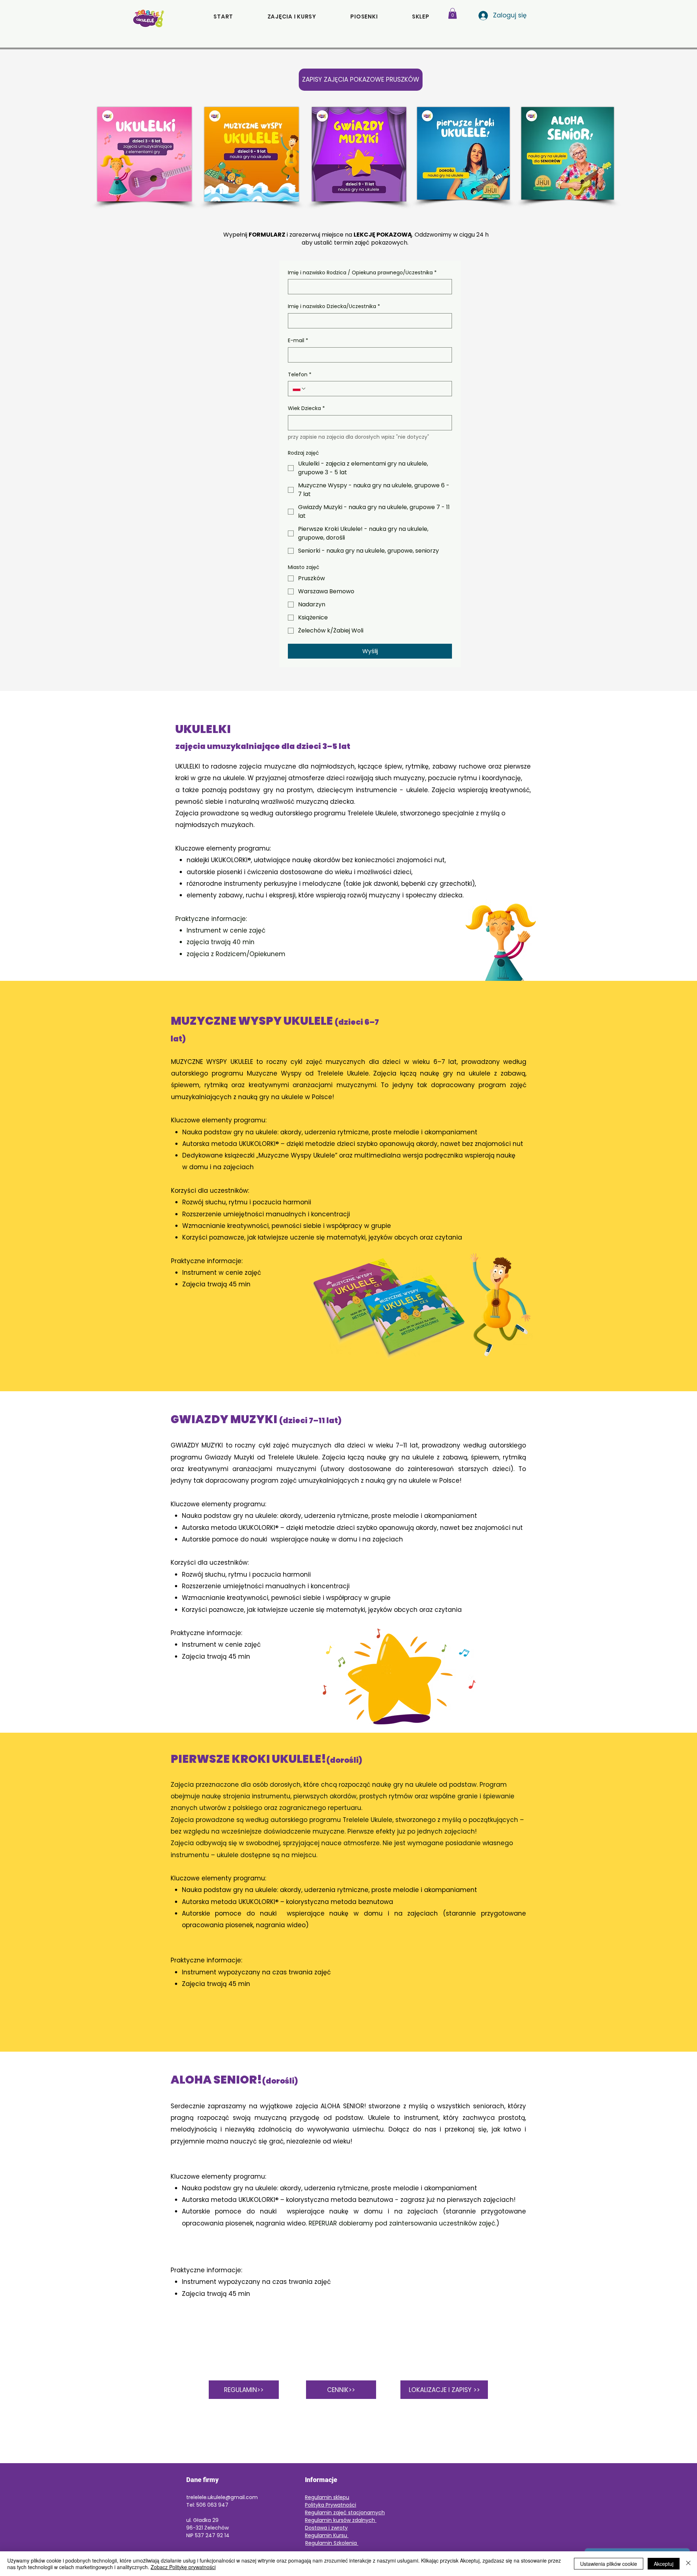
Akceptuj (664, 2564)
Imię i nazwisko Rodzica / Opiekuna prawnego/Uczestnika (362, 273)
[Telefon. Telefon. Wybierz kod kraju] (299, 389)
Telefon (300, 375)
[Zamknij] (688, 2564)
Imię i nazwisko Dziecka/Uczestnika (334, 306)
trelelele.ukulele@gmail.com (222, 2497)
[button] (421, 17)
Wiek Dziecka (306, 408)
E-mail (298, 341)
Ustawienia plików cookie (609, 2564)
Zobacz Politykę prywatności (183, 2567)
